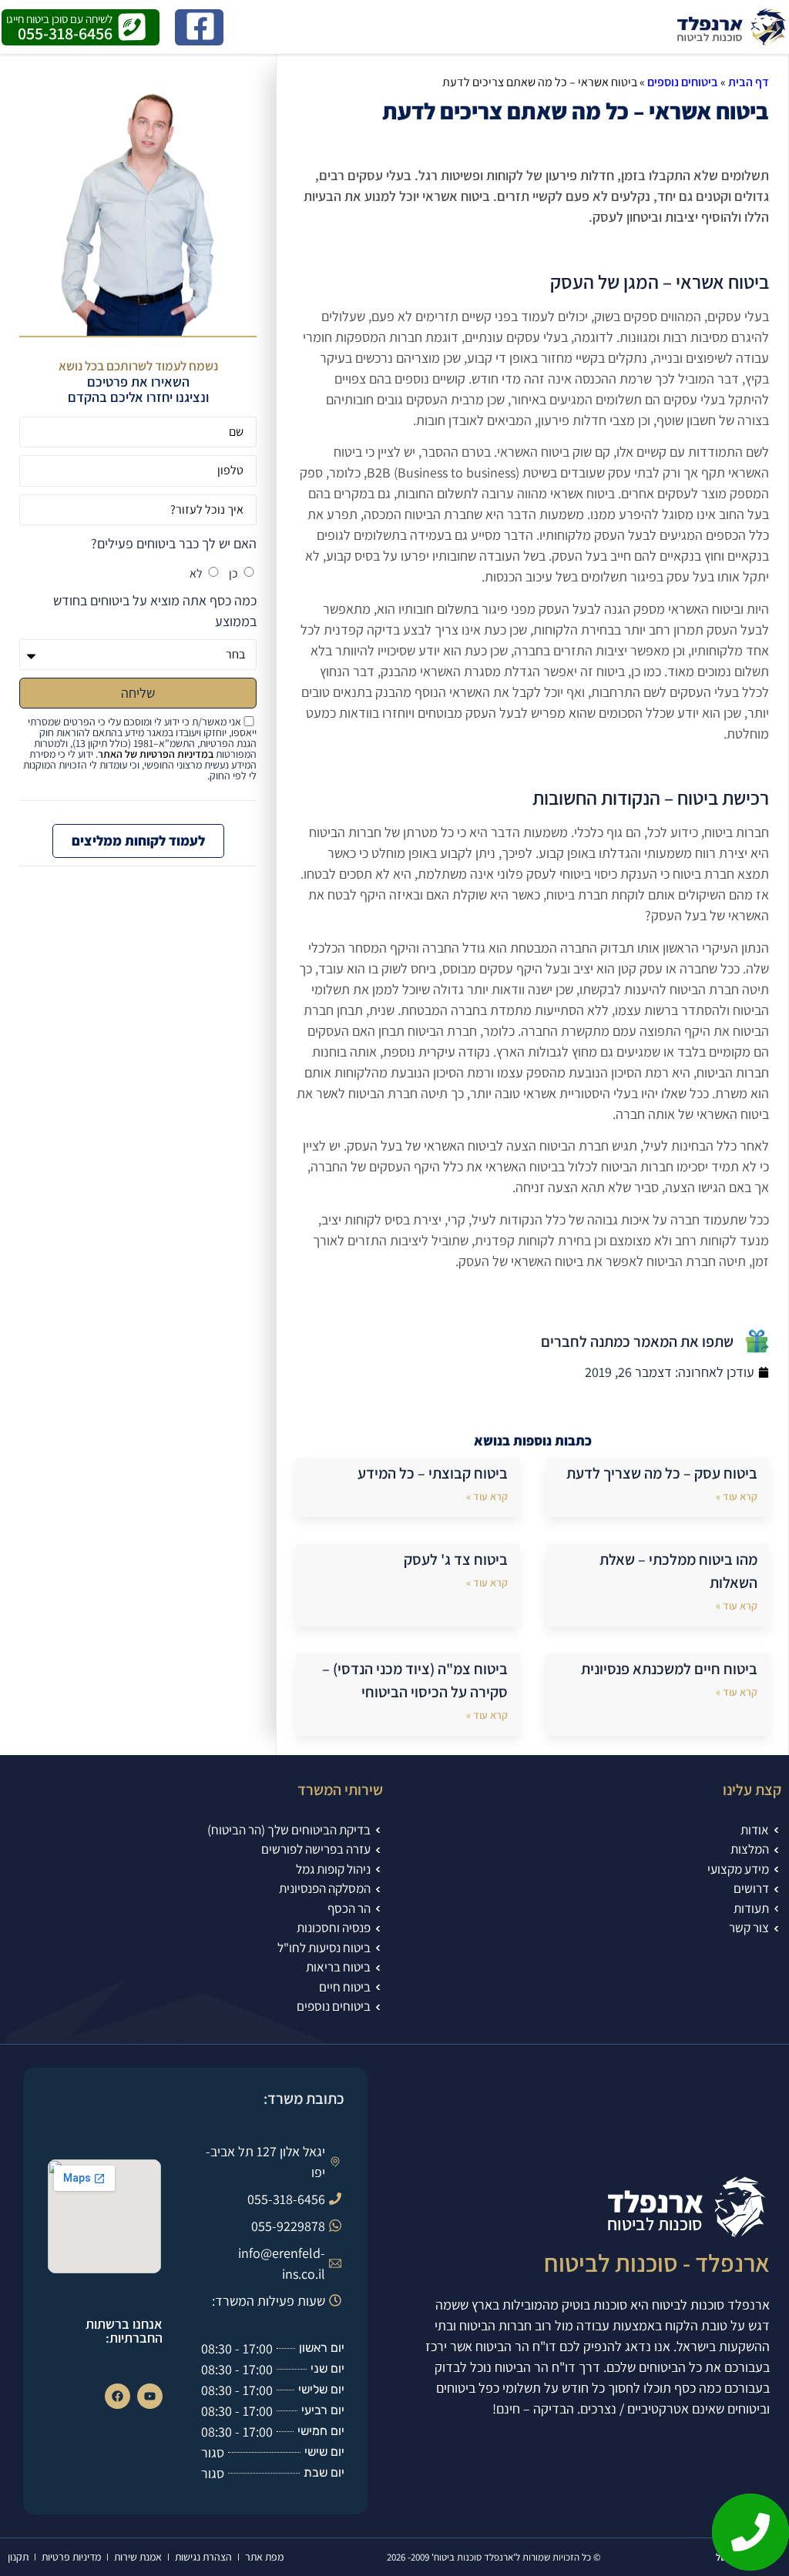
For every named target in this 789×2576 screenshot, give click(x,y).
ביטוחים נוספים (683, 82)
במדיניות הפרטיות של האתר (156, 754)
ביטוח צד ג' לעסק (456, 1559)
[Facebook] (118, 2396)
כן (233, 573)
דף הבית (749, 82)
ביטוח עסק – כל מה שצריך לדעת (662, 1473)
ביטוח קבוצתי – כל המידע (433, 1473)
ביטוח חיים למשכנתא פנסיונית (669, 1669)
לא (196, 573)
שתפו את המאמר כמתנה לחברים (637, 1342)
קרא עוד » (737, 1496)
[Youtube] (150, 2396)
